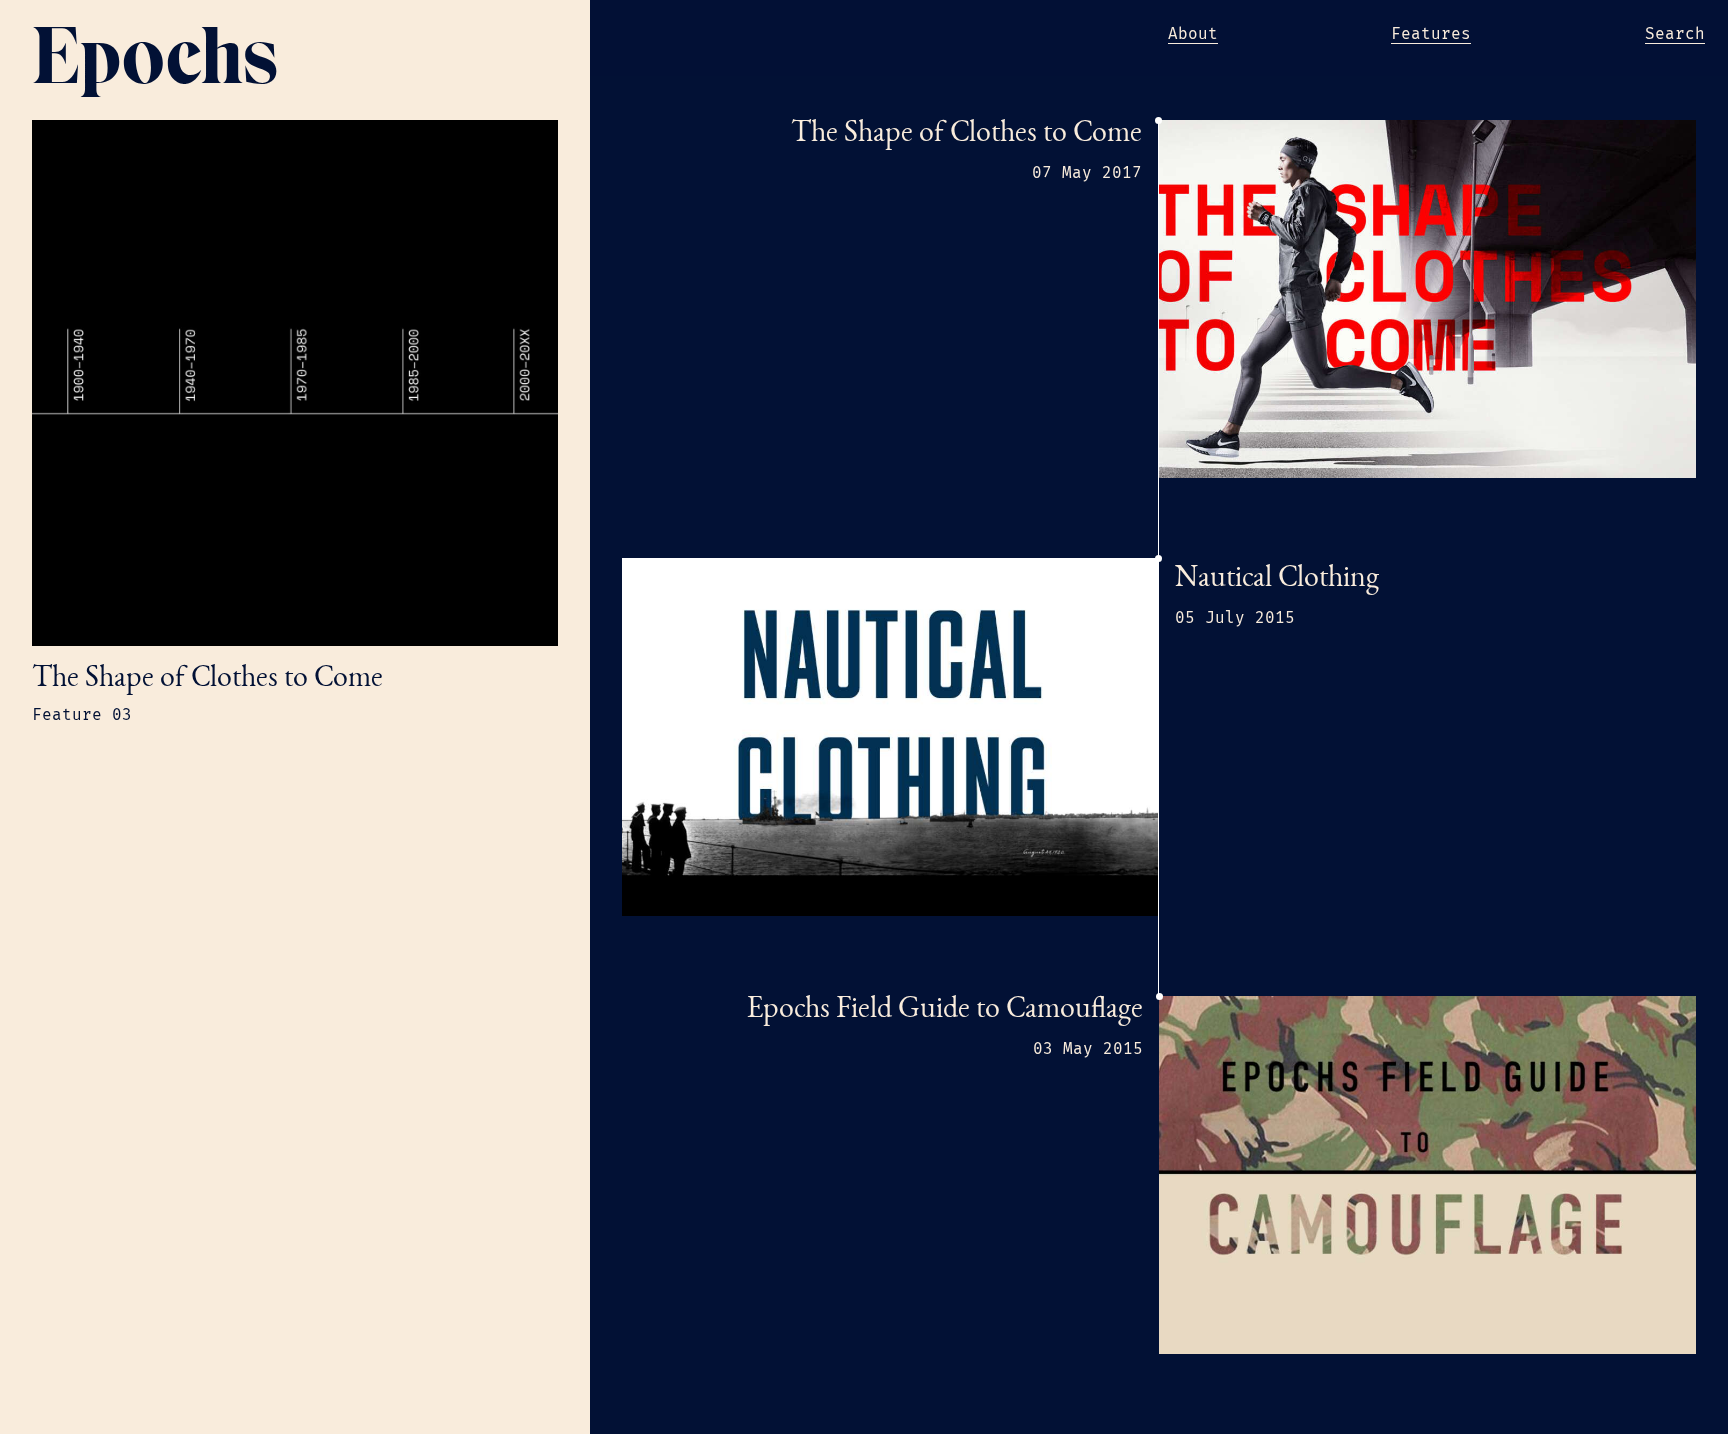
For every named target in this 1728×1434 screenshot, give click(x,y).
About (1193, 33)
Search (1675, 33)
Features (1431, 33)
